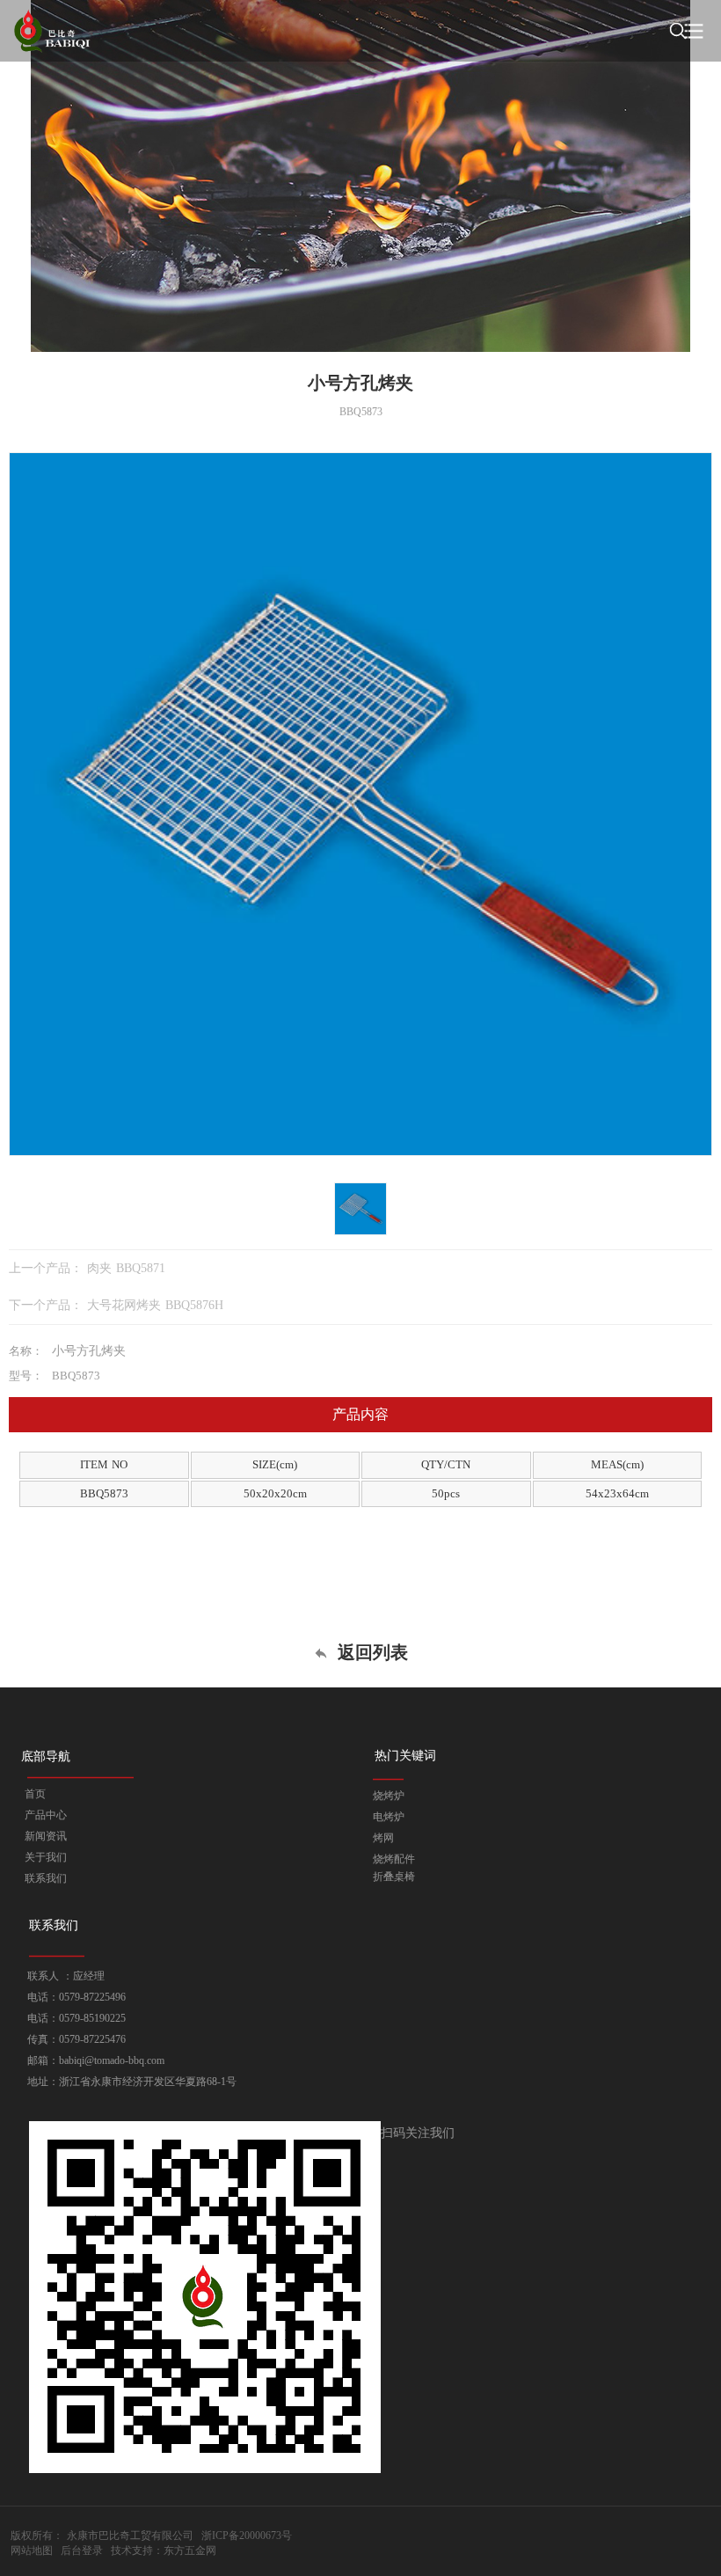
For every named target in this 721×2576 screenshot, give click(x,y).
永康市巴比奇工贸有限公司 (130, 2536)
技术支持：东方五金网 (164, 2550)
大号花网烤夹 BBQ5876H (155, 1305)
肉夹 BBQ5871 (126, 1268)
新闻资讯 (46, 1836)
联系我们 (46, 1878)
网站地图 (32, 2550)
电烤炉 (389, 1817)
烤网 (383, 1838)
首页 (35, 1794)
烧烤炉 (389, 1796)
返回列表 (370, 1652)
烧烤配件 (394, 1859)
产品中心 (46, 1815)
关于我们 (46, 1857)
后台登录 (82, 2550)
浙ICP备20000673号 (247, 2536)
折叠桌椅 (394, 1877)
